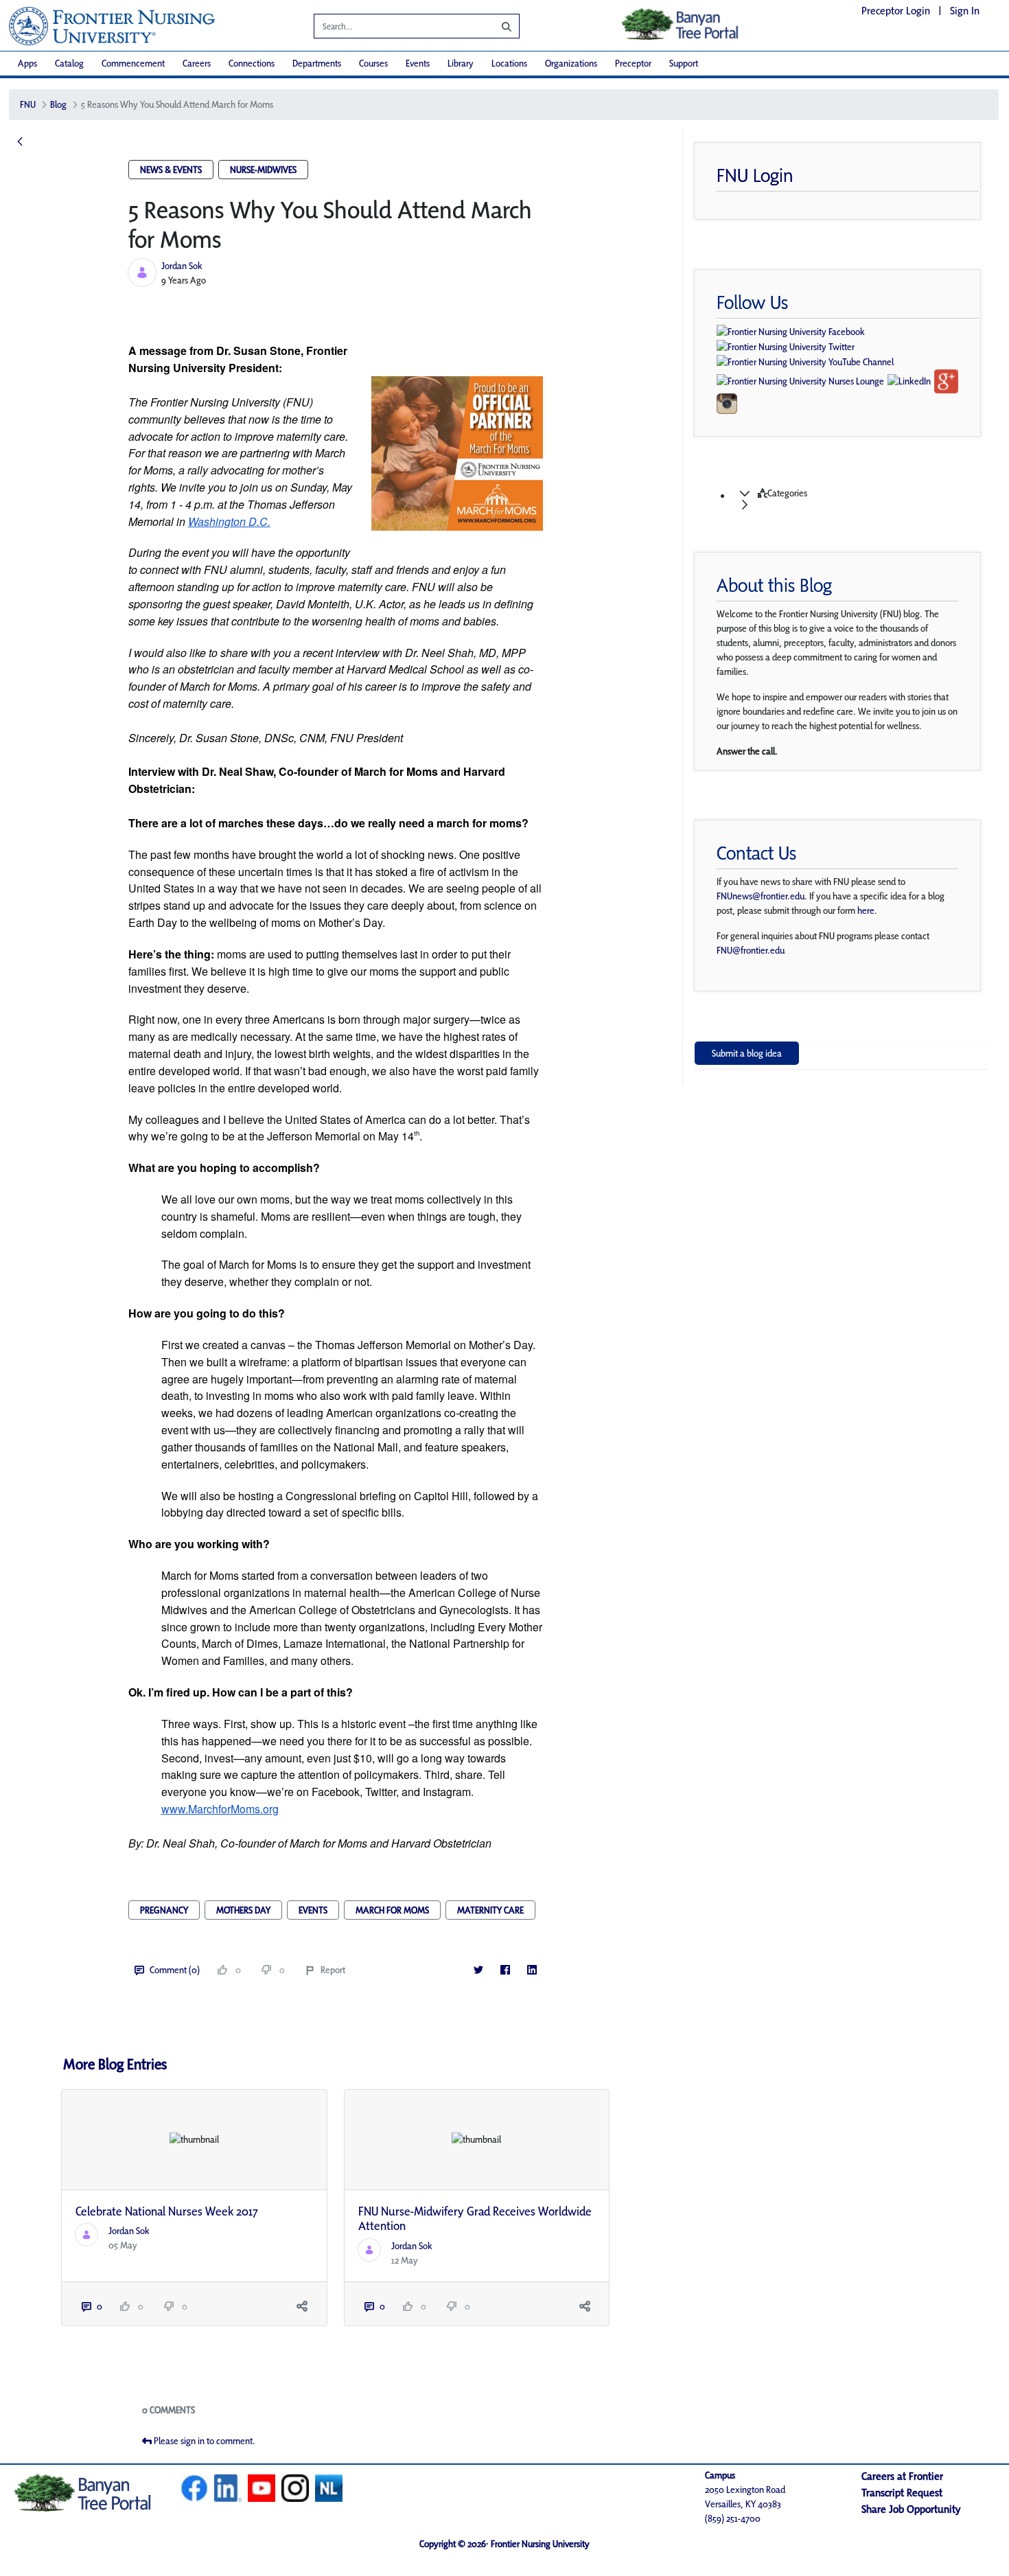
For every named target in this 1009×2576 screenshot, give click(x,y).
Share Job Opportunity (911, 2509)
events (313, 1910)
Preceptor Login (896, 11)
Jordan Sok (182, 266)
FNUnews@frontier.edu (761, 896)
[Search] (496, 26)
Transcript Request (902, 2493)
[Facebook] (506, 1970)
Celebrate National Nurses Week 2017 (167, 2211)
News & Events (171, 170)
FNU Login (755, 175)
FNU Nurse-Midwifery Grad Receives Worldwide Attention (475, 2219)
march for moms (392, 1910)
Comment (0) (175, 1970)
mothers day (243, 1910)
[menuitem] (27, 64)
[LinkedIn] (532, 1970)
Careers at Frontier (902, 2476)
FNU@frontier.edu (751, 950)
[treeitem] (855, 499)
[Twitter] (479, 1970)
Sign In (965, 11)
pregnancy (164, 1910)
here (866, 910)
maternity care (490, 1910)
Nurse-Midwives (263, 170)
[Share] (302, 2307)
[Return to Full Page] (20, 142)
